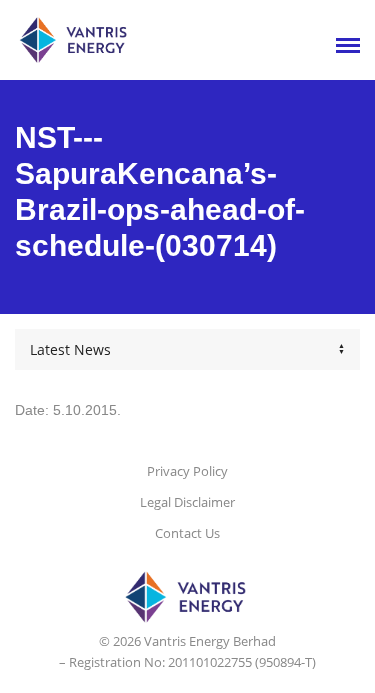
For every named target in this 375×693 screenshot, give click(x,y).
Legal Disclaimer (187, 502)
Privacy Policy (187, 471)
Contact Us (187, 533)
